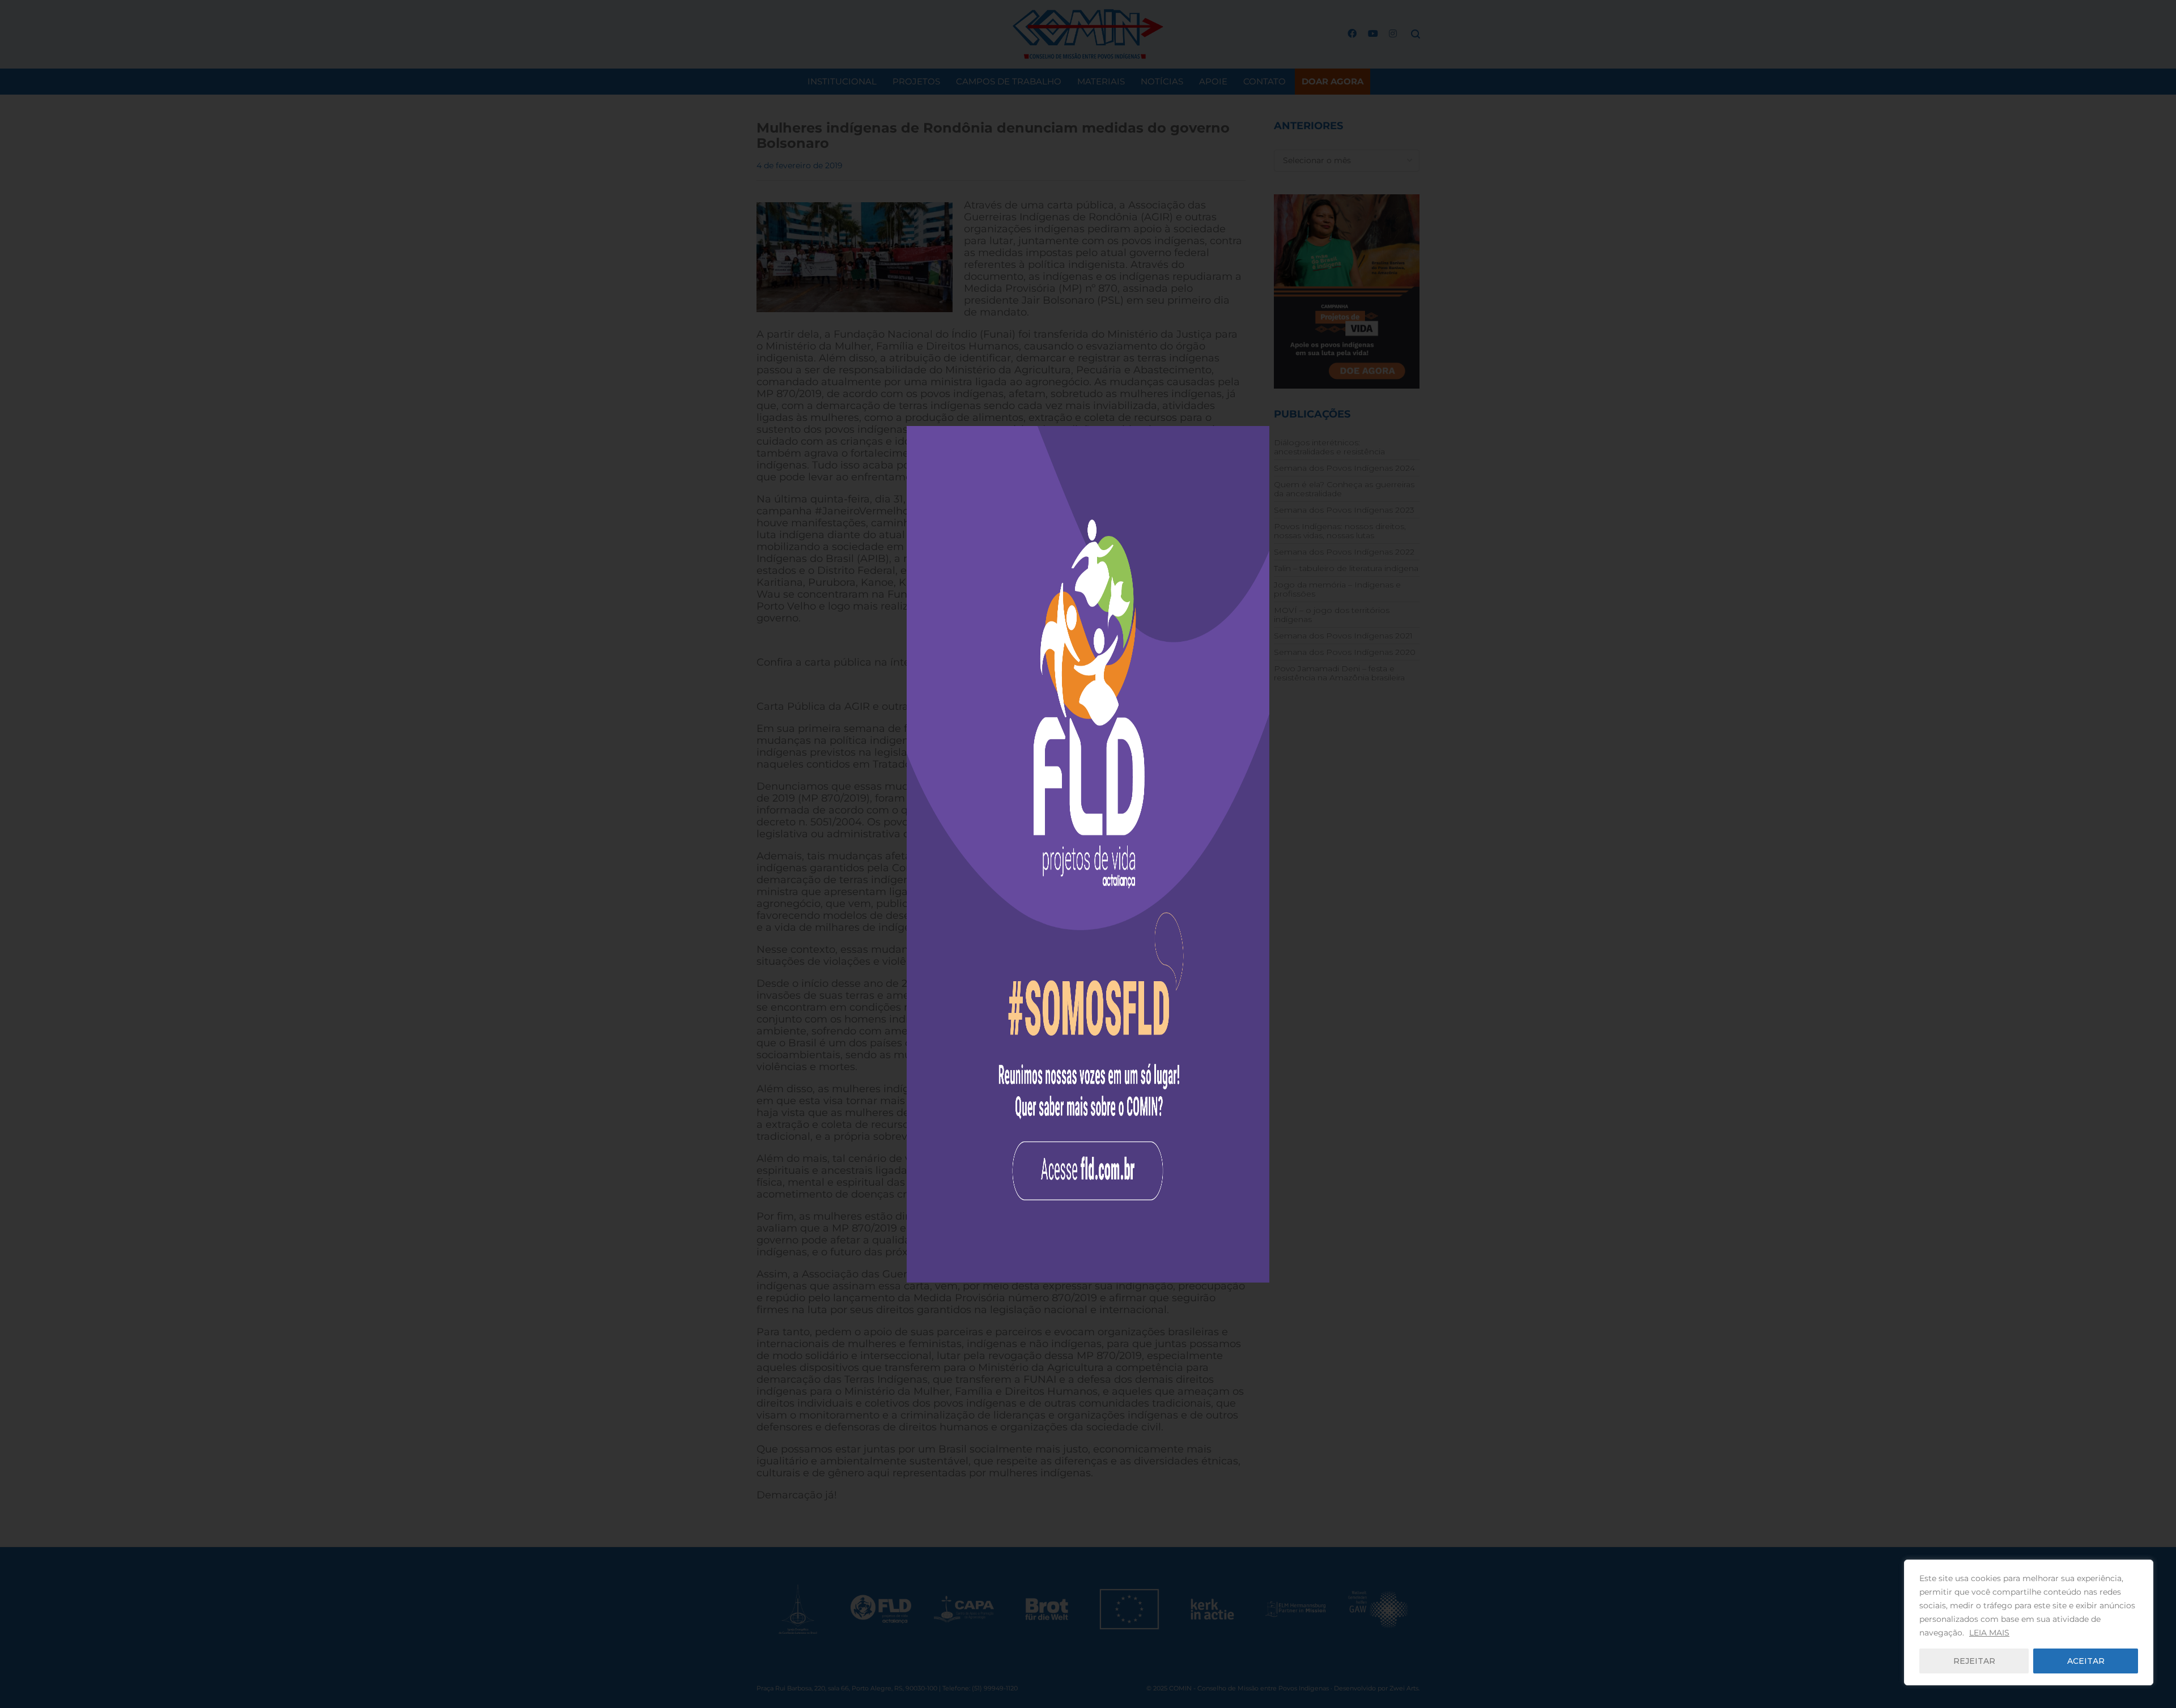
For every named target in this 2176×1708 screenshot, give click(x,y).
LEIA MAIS (1989, 1633)
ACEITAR (2086, 1661)
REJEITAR (1974, 1661)
